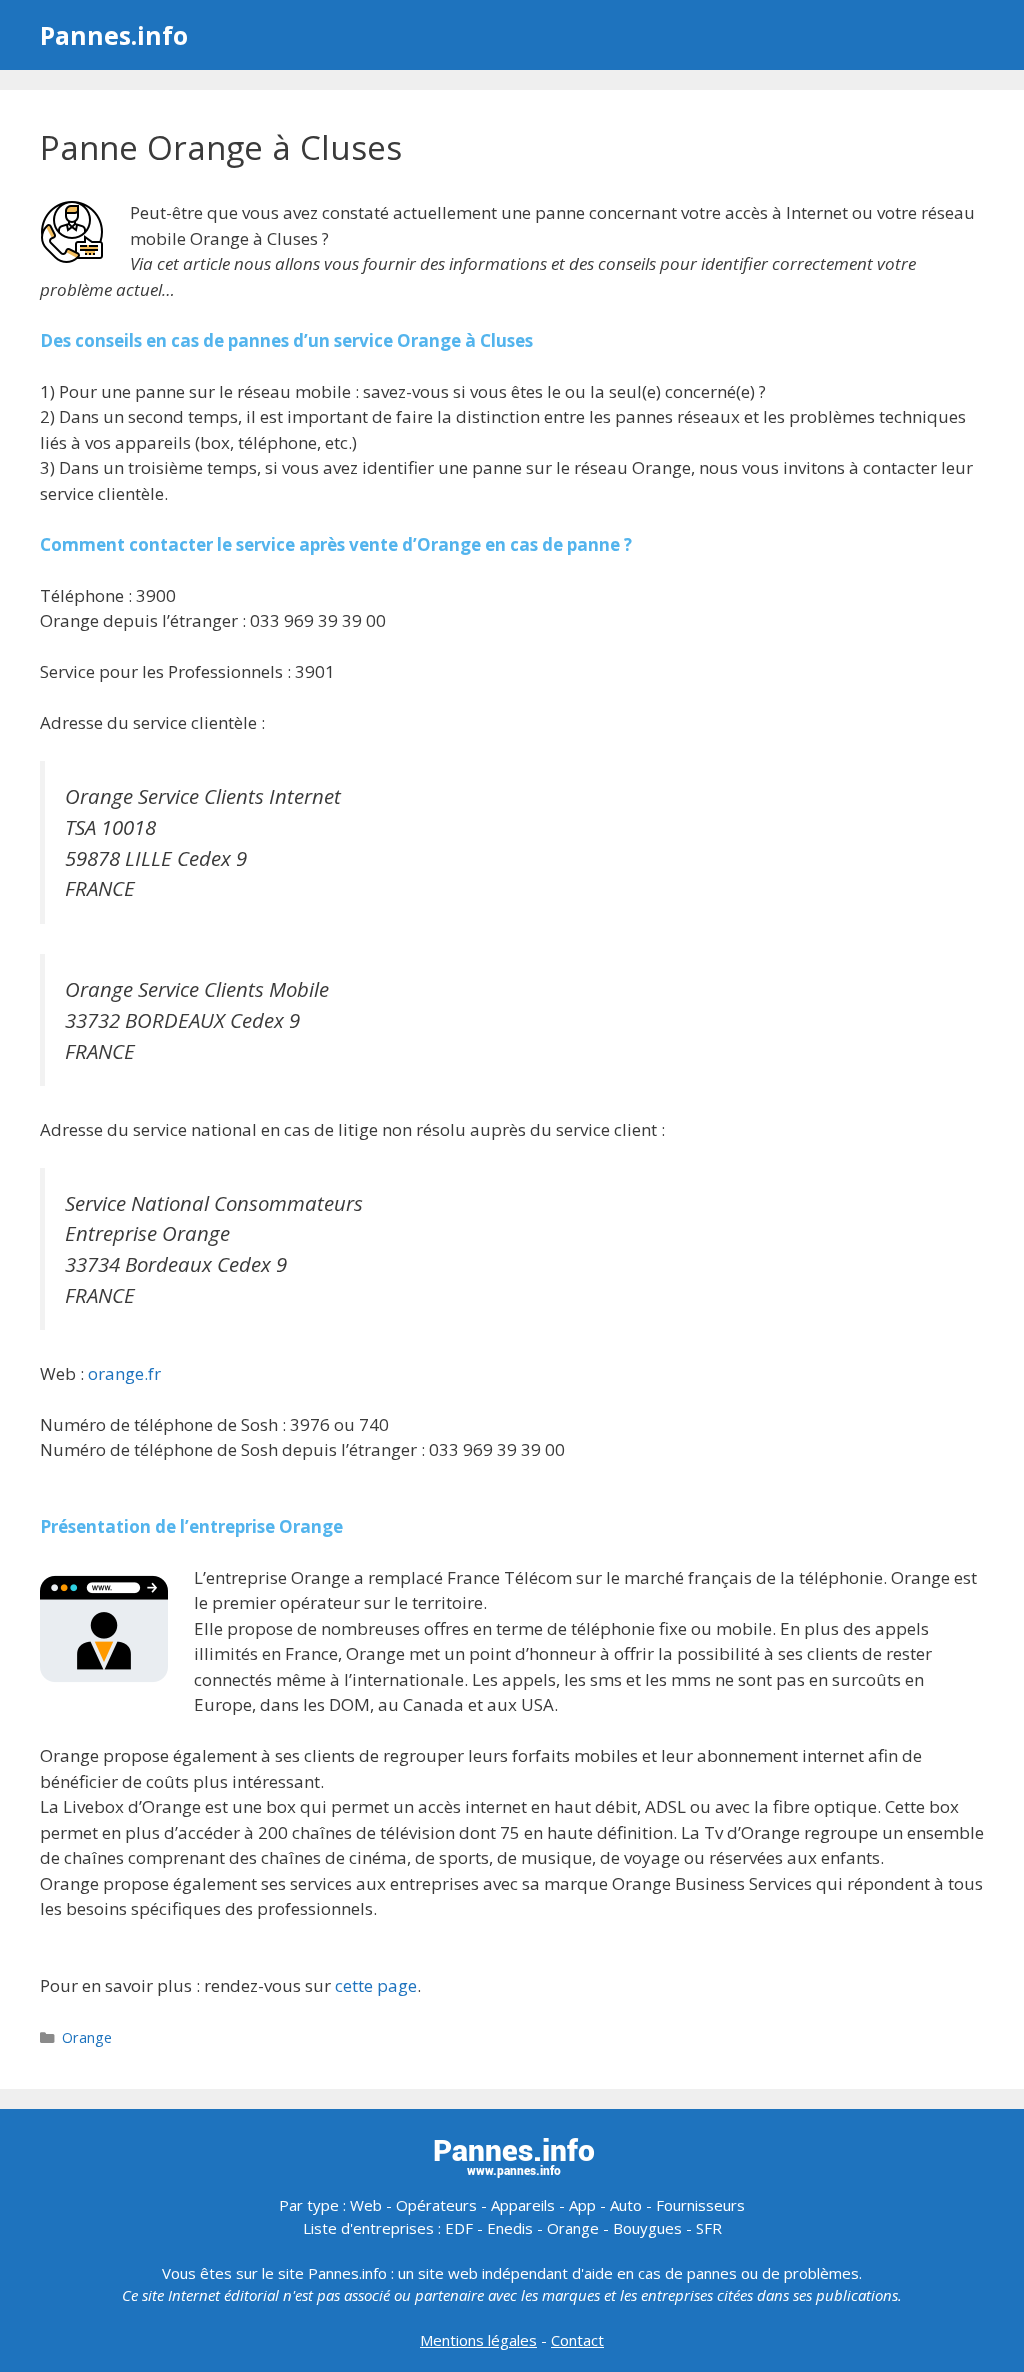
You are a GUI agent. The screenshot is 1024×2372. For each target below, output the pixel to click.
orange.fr (124, 1373)
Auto (626, 2205)
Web (366, 2205)
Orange (87, 2037)
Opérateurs (436, 2205)
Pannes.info (114, 35)
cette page (376, 1985)
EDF (459, 2228)
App (582, 2205)
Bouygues (647, 2228)
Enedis (510, 2228)
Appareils (523, 2205)
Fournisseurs (700, 2205)
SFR (709, 2228)
